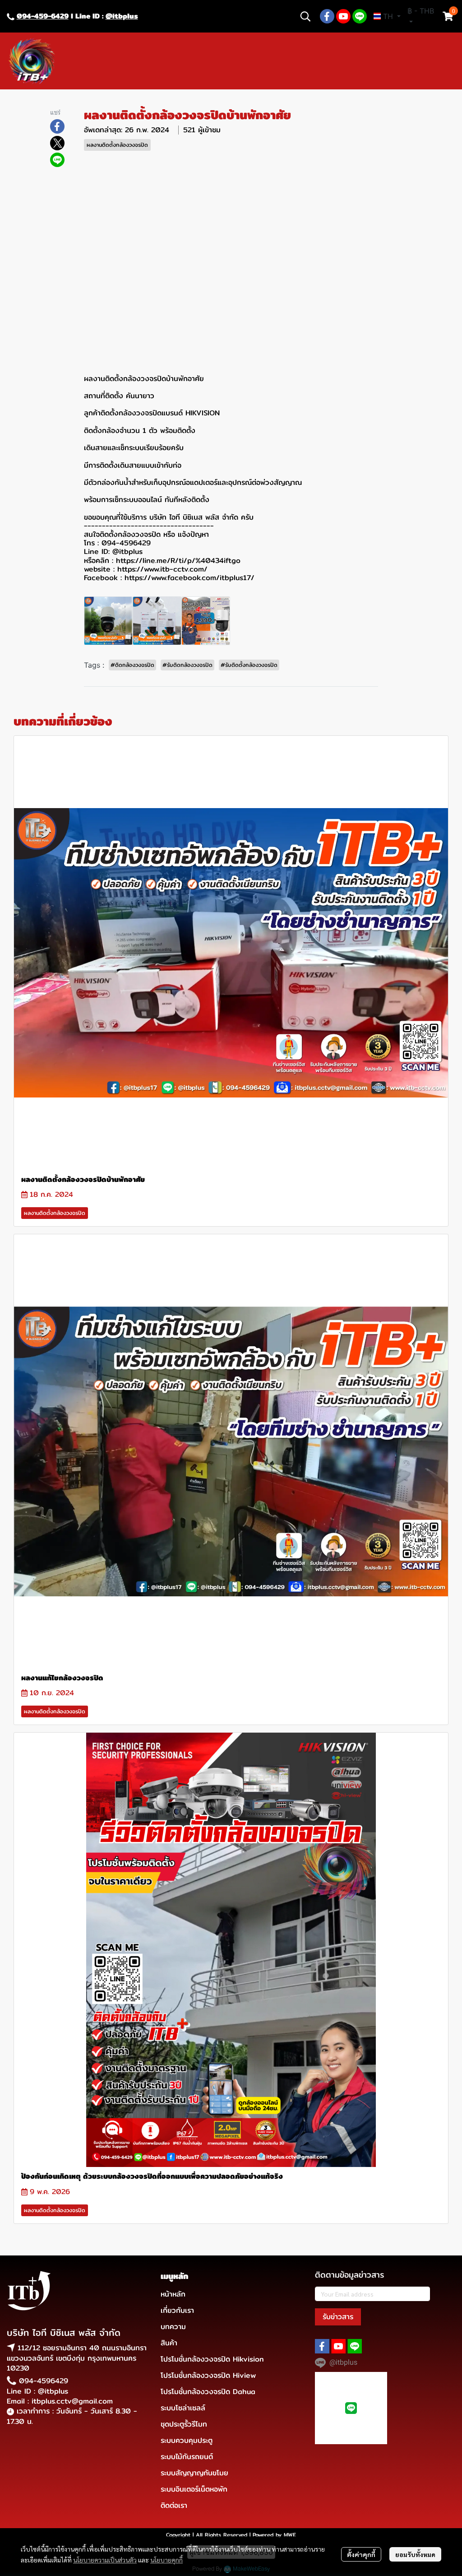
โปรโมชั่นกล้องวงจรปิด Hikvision (212, 2359)
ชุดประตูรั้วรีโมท (184, 2424)
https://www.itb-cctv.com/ (162, 569)
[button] (305, 16)
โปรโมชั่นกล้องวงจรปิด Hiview (208, 2375)
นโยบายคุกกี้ (166, 2560)
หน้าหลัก (173, 2294)
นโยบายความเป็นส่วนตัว (105, 2560)
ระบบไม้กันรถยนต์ (187, 2457)
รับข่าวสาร (338, 2317)
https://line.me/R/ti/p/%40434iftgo (178, 560)
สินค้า (169, 2343)
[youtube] (343, 16)
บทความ (173, 2327)
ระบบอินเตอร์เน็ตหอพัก (194, 2489)
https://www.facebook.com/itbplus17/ (189, 578)
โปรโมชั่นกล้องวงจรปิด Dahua (208, 2392)
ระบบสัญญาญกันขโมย (194, 2473)
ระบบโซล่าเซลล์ (183, 2408)
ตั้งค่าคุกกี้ (361, 2554)
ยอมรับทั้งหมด (415, 2554)
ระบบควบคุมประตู (187, 2440)
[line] (360, 16)
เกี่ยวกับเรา (177, 2310)
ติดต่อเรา (174, 2505)
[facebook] (327, 16)
